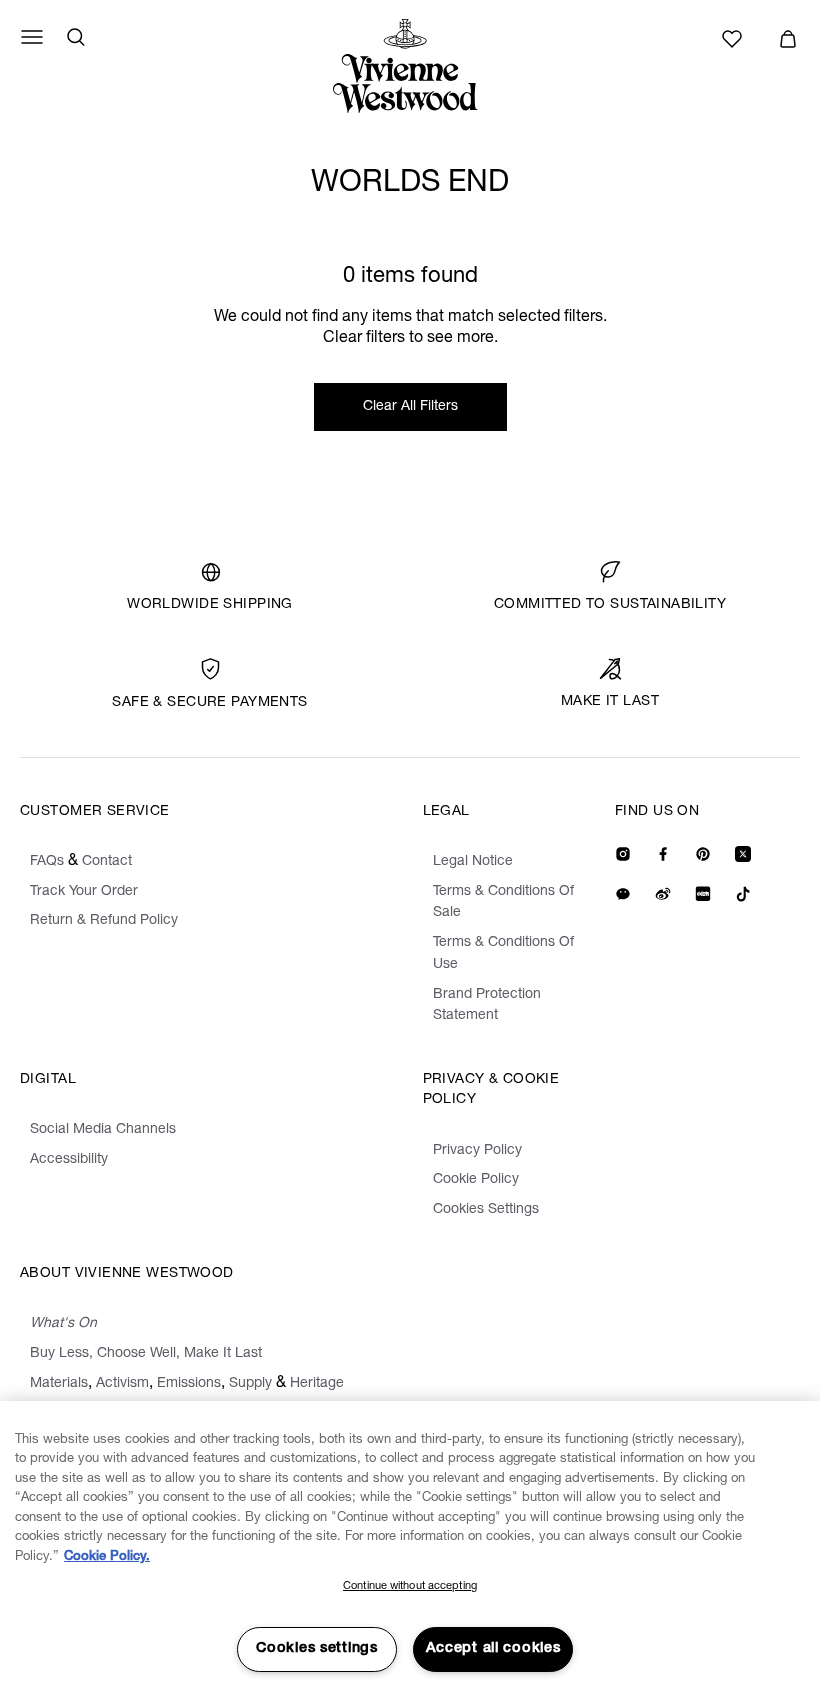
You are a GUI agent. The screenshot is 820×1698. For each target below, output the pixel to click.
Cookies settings (317, 1649)
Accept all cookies (493, 1649)
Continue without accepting (410, 1586)
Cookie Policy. (107, 1557)
